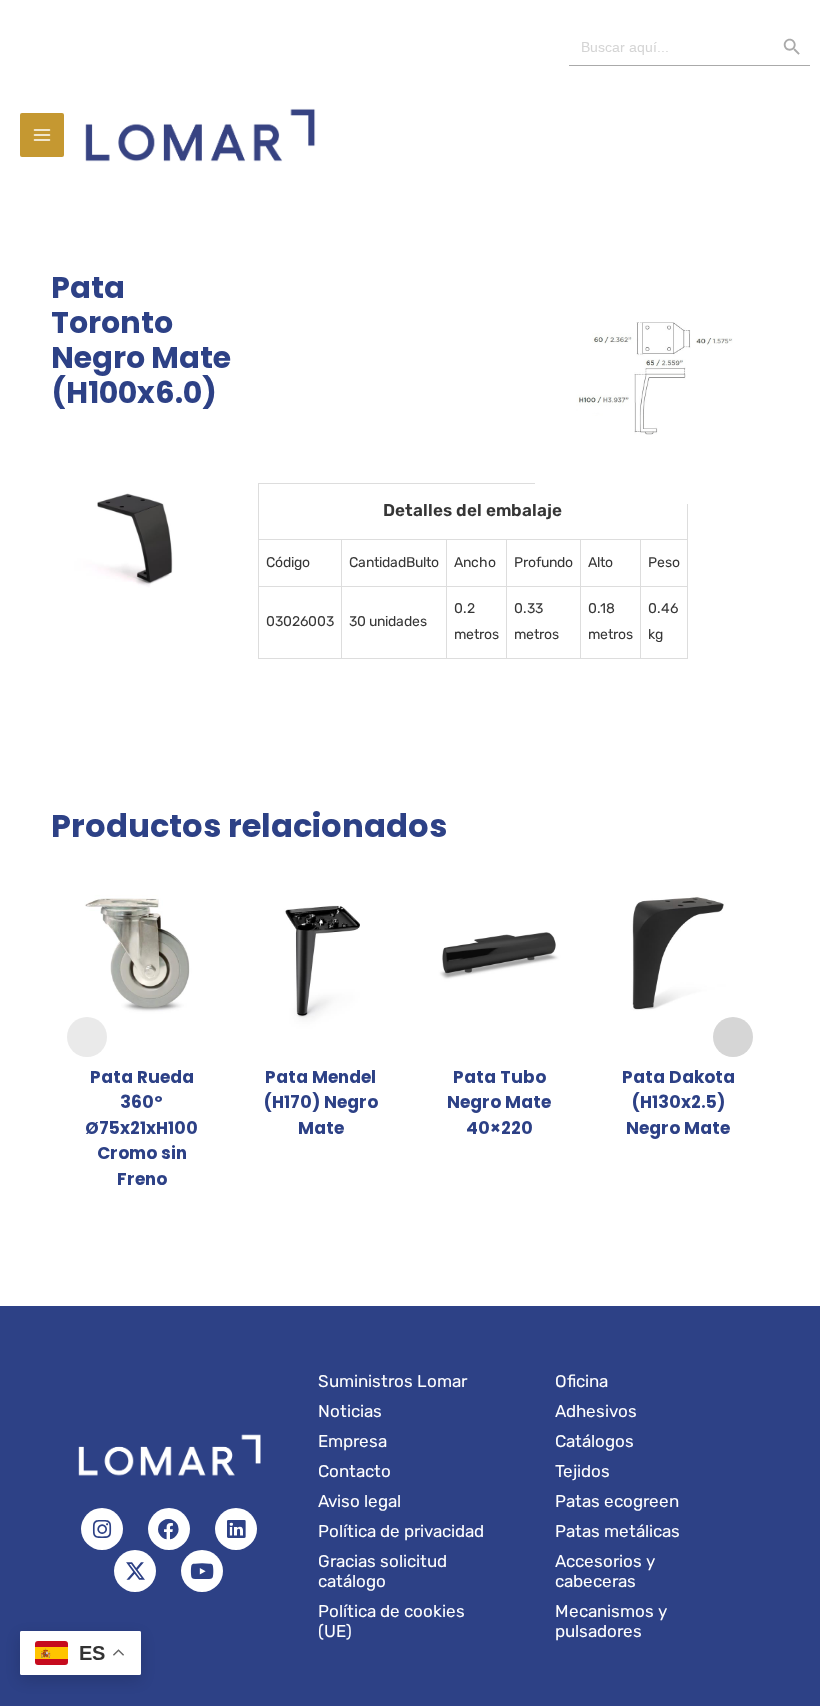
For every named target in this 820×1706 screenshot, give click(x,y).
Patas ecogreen (617, 1501)
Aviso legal (359, 1501)
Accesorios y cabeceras (605, 1571)
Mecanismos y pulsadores (611, 1621)
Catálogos (594, 1441)
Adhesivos (596, 1411)
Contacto (354, 1471)
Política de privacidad (401, 1531)
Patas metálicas (617, 1531)
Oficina (581, 1381)
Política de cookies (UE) (391, 1621)
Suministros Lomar (392, 1381)
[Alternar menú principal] (42, 135)
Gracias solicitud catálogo (382, 1571)
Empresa (352, 1441)
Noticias (350, 1411)
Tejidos (582, 1471)
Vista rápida (142, 1032)
